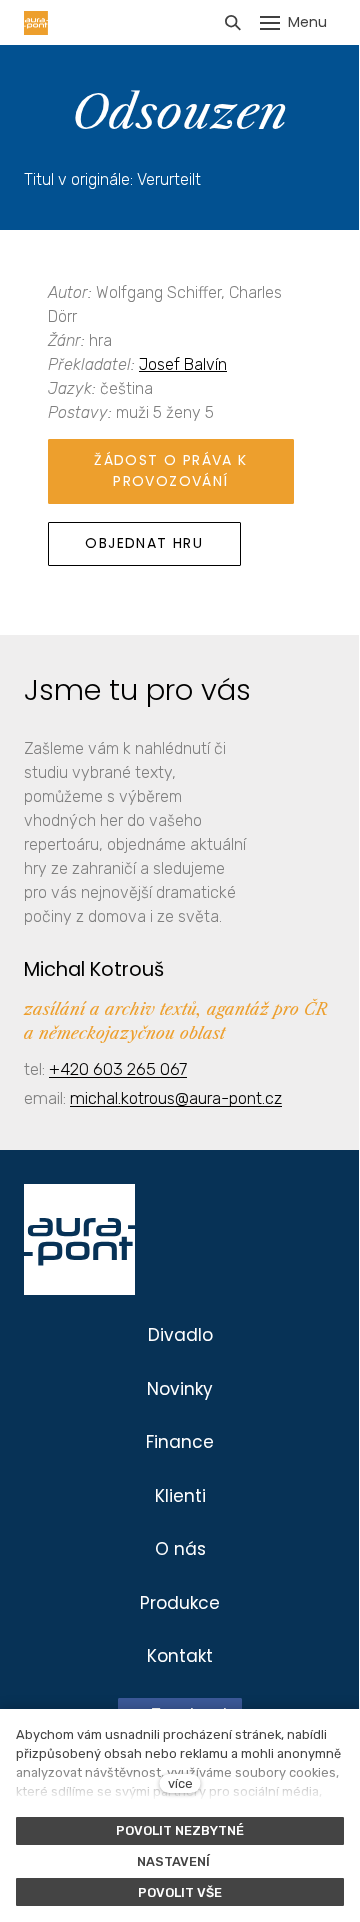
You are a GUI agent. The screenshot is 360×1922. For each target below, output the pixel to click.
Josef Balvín (183, 364)
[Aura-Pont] (36, 23)
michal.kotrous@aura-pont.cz (176, 1098)
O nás (180, 1549)
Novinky (180, 1389)
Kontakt (180, 1656)
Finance (180, 1442)
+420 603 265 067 (118, 1069)
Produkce (180, 1603)
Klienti (180, 1496)
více (180, 1783)
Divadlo (180, 1335)
